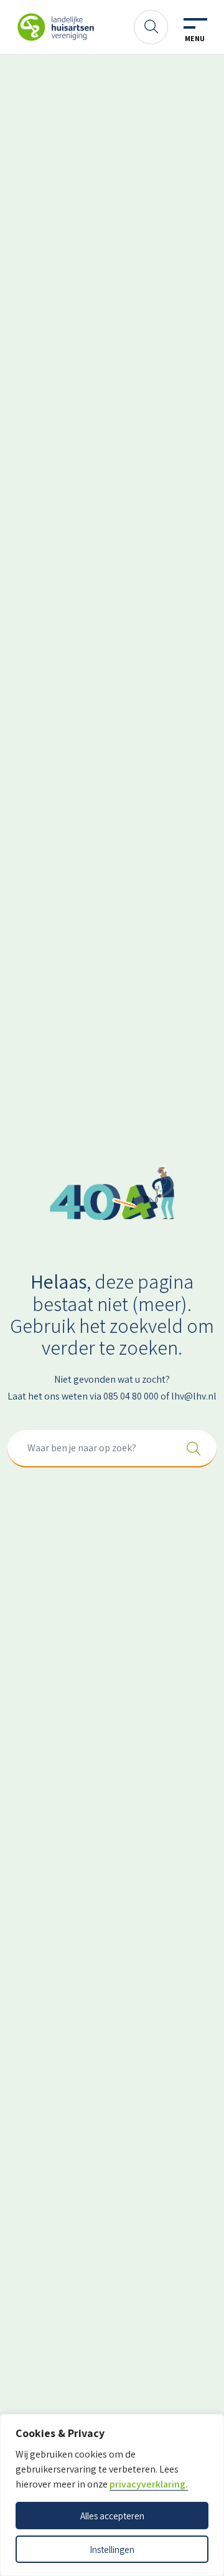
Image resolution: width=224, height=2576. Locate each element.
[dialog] (112, 2495)
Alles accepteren (112, 2516)
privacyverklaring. (149, 2484)
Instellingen (112, 2549)
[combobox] (112, 1449)
